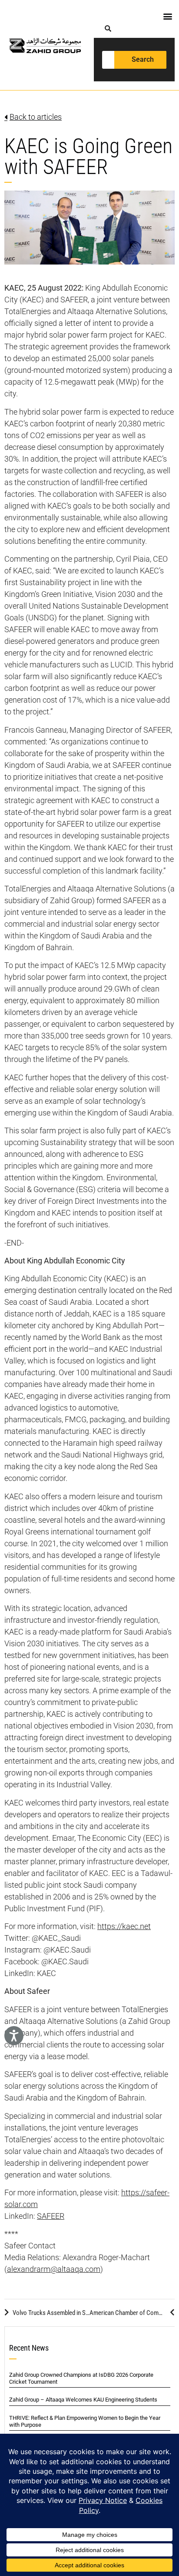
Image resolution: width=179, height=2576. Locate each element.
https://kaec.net (124, 1926)
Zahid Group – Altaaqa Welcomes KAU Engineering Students (83, 2400)
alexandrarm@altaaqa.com (54, 2269)
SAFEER (51, 2216)
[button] (167, 16)
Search (143, 59)
